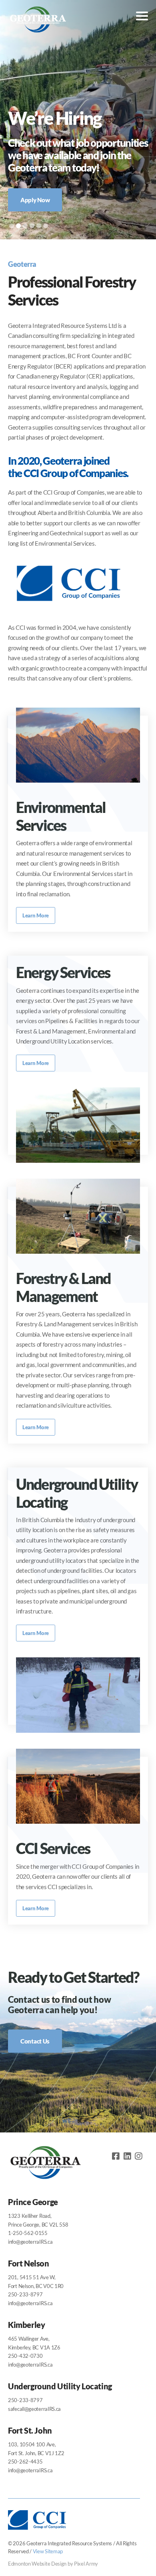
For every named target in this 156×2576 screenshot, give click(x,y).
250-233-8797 (25, 2294)
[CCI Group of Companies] (68, 609)
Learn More (36, 915)
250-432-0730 (25, 2356)
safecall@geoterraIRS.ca (34, 2409)
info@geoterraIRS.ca (30, 2242)
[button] (12, 226)
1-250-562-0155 (28, 2233)
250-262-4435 (25, 2462)
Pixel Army (86, 2564)
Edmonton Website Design (37, 2564)
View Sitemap (48, 2551)
